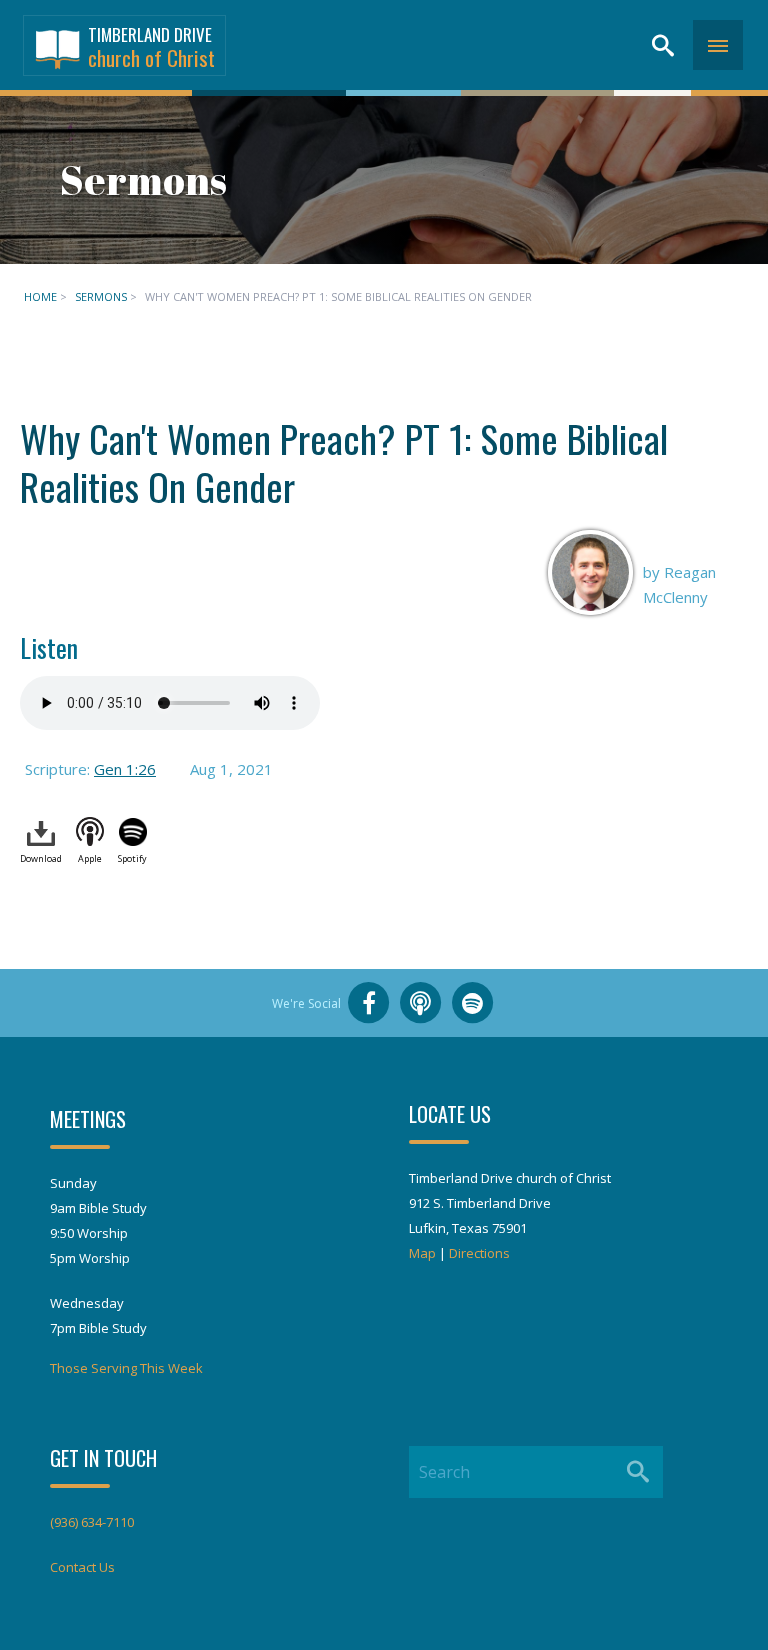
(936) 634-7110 (92, 1522)
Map (422, 1253)
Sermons (101, 296)
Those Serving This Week (126, 1368)
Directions (479, 1253)
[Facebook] (369, 1003)
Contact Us (82, 1567)
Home (40, 296)
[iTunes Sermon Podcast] (421, 1003)
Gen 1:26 (125, 769)
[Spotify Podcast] (473, 1003)
